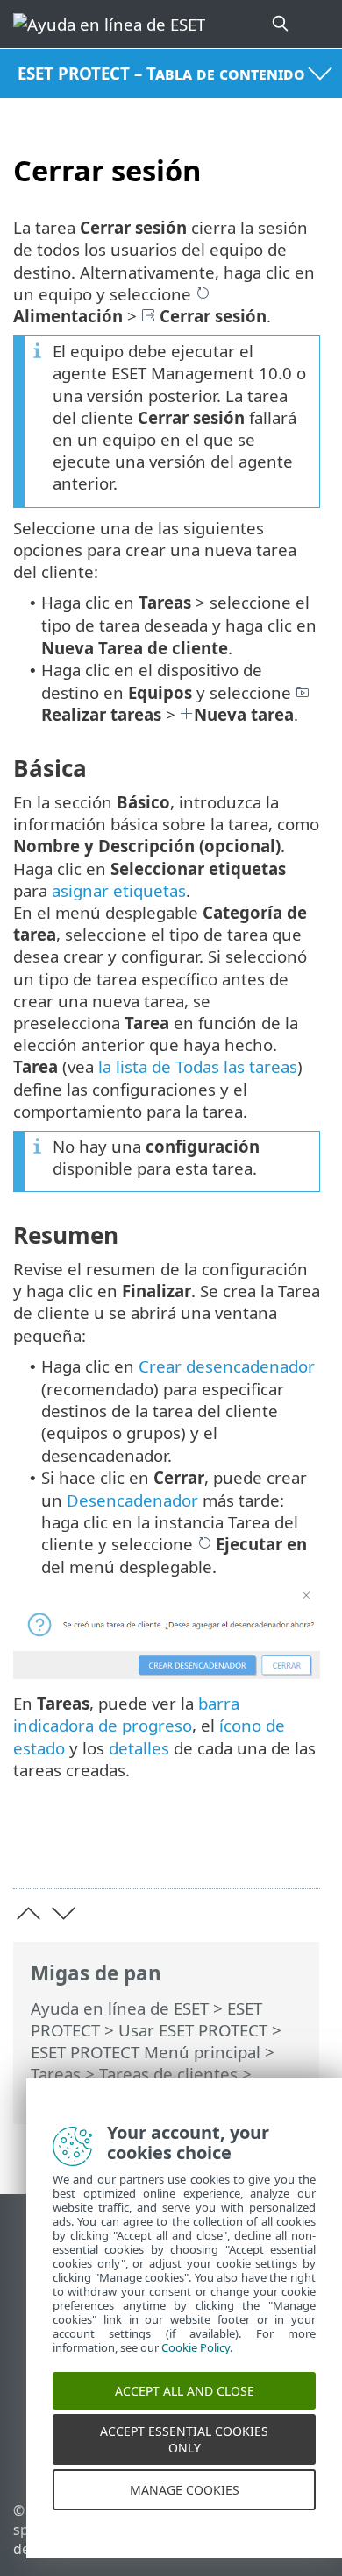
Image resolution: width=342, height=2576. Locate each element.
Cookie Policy (196, 2364)
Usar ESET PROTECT (193, 2030)
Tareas (56, 2074)
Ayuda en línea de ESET (120, 2008)
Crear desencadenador (227, 1366)
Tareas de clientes (168, 2074)
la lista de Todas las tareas (198, 1066)
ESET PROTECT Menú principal (146, 2052)
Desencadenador (132, 1500)
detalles (139, 1748)
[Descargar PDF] (253, 1848)
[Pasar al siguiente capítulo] (64, 1913)
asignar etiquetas (119, 890)
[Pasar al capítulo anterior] (28, 1913)
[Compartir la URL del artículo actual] (208, 1848)
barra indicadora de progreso (126, 1714)
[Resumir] (299, 1848)
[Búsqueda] (281, 24)
